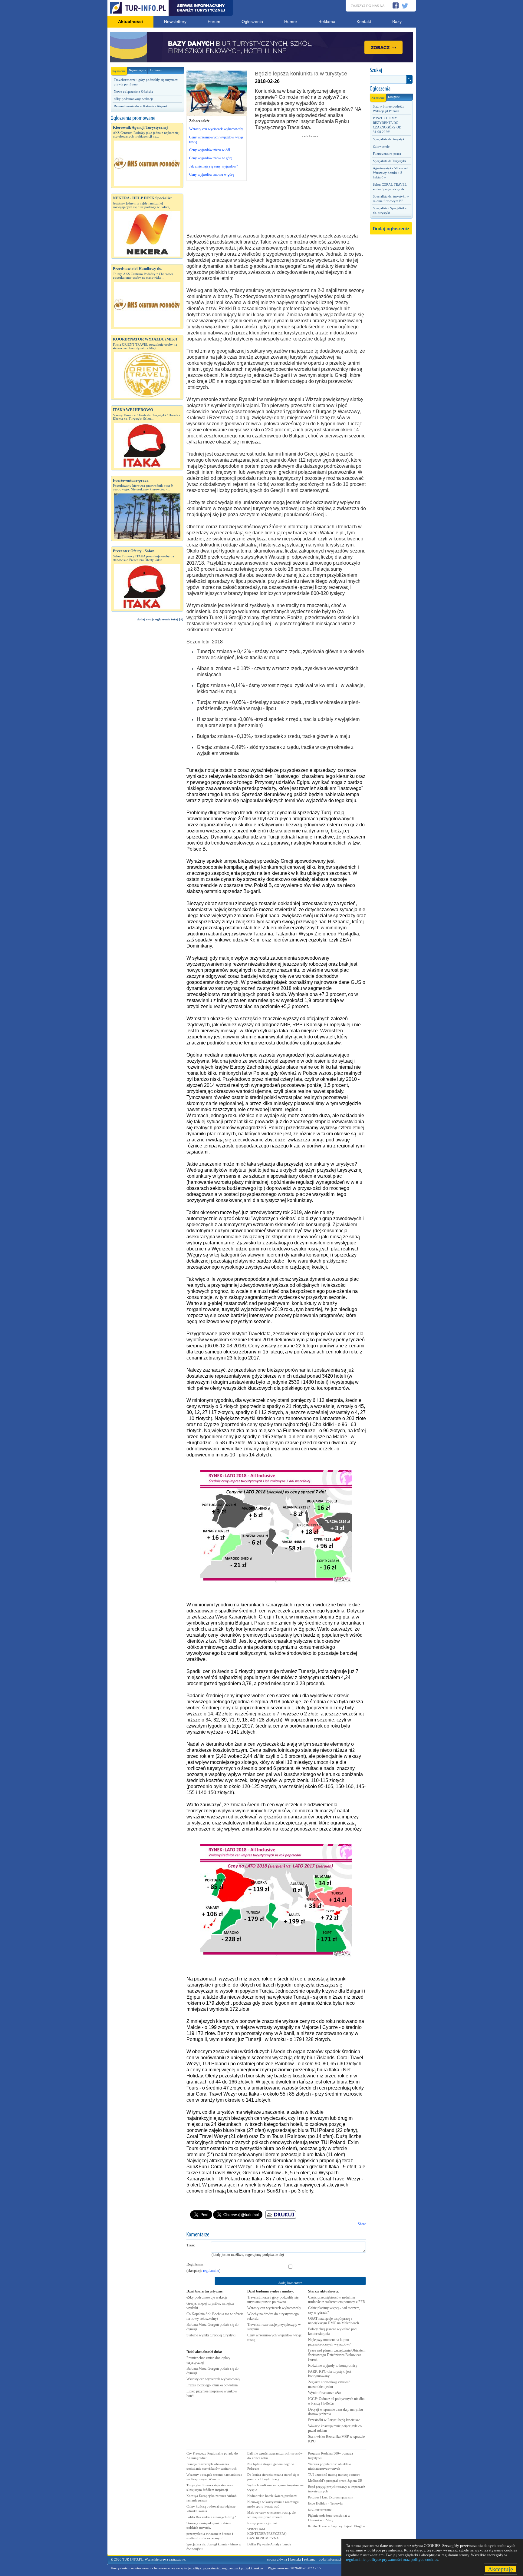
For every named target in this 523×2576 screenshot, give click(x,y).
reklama (310, 2559)
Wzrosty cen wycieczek (213, 2379)
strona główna (277, 2559)
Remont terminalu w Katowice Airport (140, 106)
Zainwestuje (381, 146)
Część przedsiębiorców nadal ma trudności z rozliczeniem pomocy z (337, 2300)
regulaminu (211, 2271)
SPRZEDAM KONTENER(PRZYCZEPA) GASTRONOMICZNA (267, 2534)
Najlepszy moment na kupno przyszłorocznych (329, 2342)
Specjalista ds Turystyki (389, 161)
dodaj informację (331, 2559)
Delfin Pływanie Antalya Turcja (269, 2544)
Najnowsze (119, 71)
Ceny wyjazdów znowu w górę (212, 174)
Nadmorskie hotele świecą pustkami (272, 2496)
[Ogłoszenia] (391, 89)
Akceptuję (500, 2569)
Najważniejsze (137, 70)
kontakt (296, 2559)
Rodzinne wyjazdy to (333, 2365)
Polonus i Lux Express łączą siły (331, 2497)
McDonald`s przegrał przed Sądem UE (335, 2481)
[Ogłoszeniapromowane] (147, 118)
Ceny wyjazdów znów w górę (211, 158)
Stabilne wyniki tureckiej (211, 2335)
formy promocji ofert (262, 2523)
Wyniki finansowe (325, 2393)
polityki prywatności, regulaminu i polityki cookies (227, 2568)
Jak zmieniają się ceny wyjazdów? (214, 166)
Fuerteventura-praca (387, 154)
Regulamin (195, 2264)
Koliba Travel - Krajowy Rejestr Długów (337, 2526)
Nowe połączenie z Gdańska (133, 91)
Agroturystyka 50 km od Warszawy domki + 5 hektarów (390, 173)
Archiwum (156, 70)
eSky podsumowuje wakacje (134, 99)
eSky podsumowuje (207, 2297)
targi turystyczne (320, 2509)
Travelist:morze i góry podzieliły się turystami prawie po (273, 2300)
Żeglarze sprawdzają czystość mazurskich (329, 2384)
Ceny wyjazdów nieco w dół (210, 150)
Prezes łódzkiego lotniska (212, 2385)
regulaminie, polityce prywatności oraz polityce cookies (392, 2559)
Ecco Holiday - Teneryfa (325, 2503)
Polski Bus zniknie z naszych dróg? (211, 2517)
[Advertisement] (147, 728)
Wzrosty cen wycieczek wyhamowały (216, 129)
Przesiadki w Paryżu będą (334, 2420)
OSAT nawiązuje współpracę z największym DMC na (334, 2321)
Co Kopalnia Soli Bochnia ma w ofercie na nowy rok (215, 2316)
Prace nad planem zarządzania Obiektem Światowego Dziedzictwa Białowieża (337, 2355)
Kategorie (394, 97)
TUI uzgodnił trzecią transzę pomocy (334, 2475)
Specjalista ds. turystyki (389, 139)
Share (362, 2224)
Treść (191, 2245)
